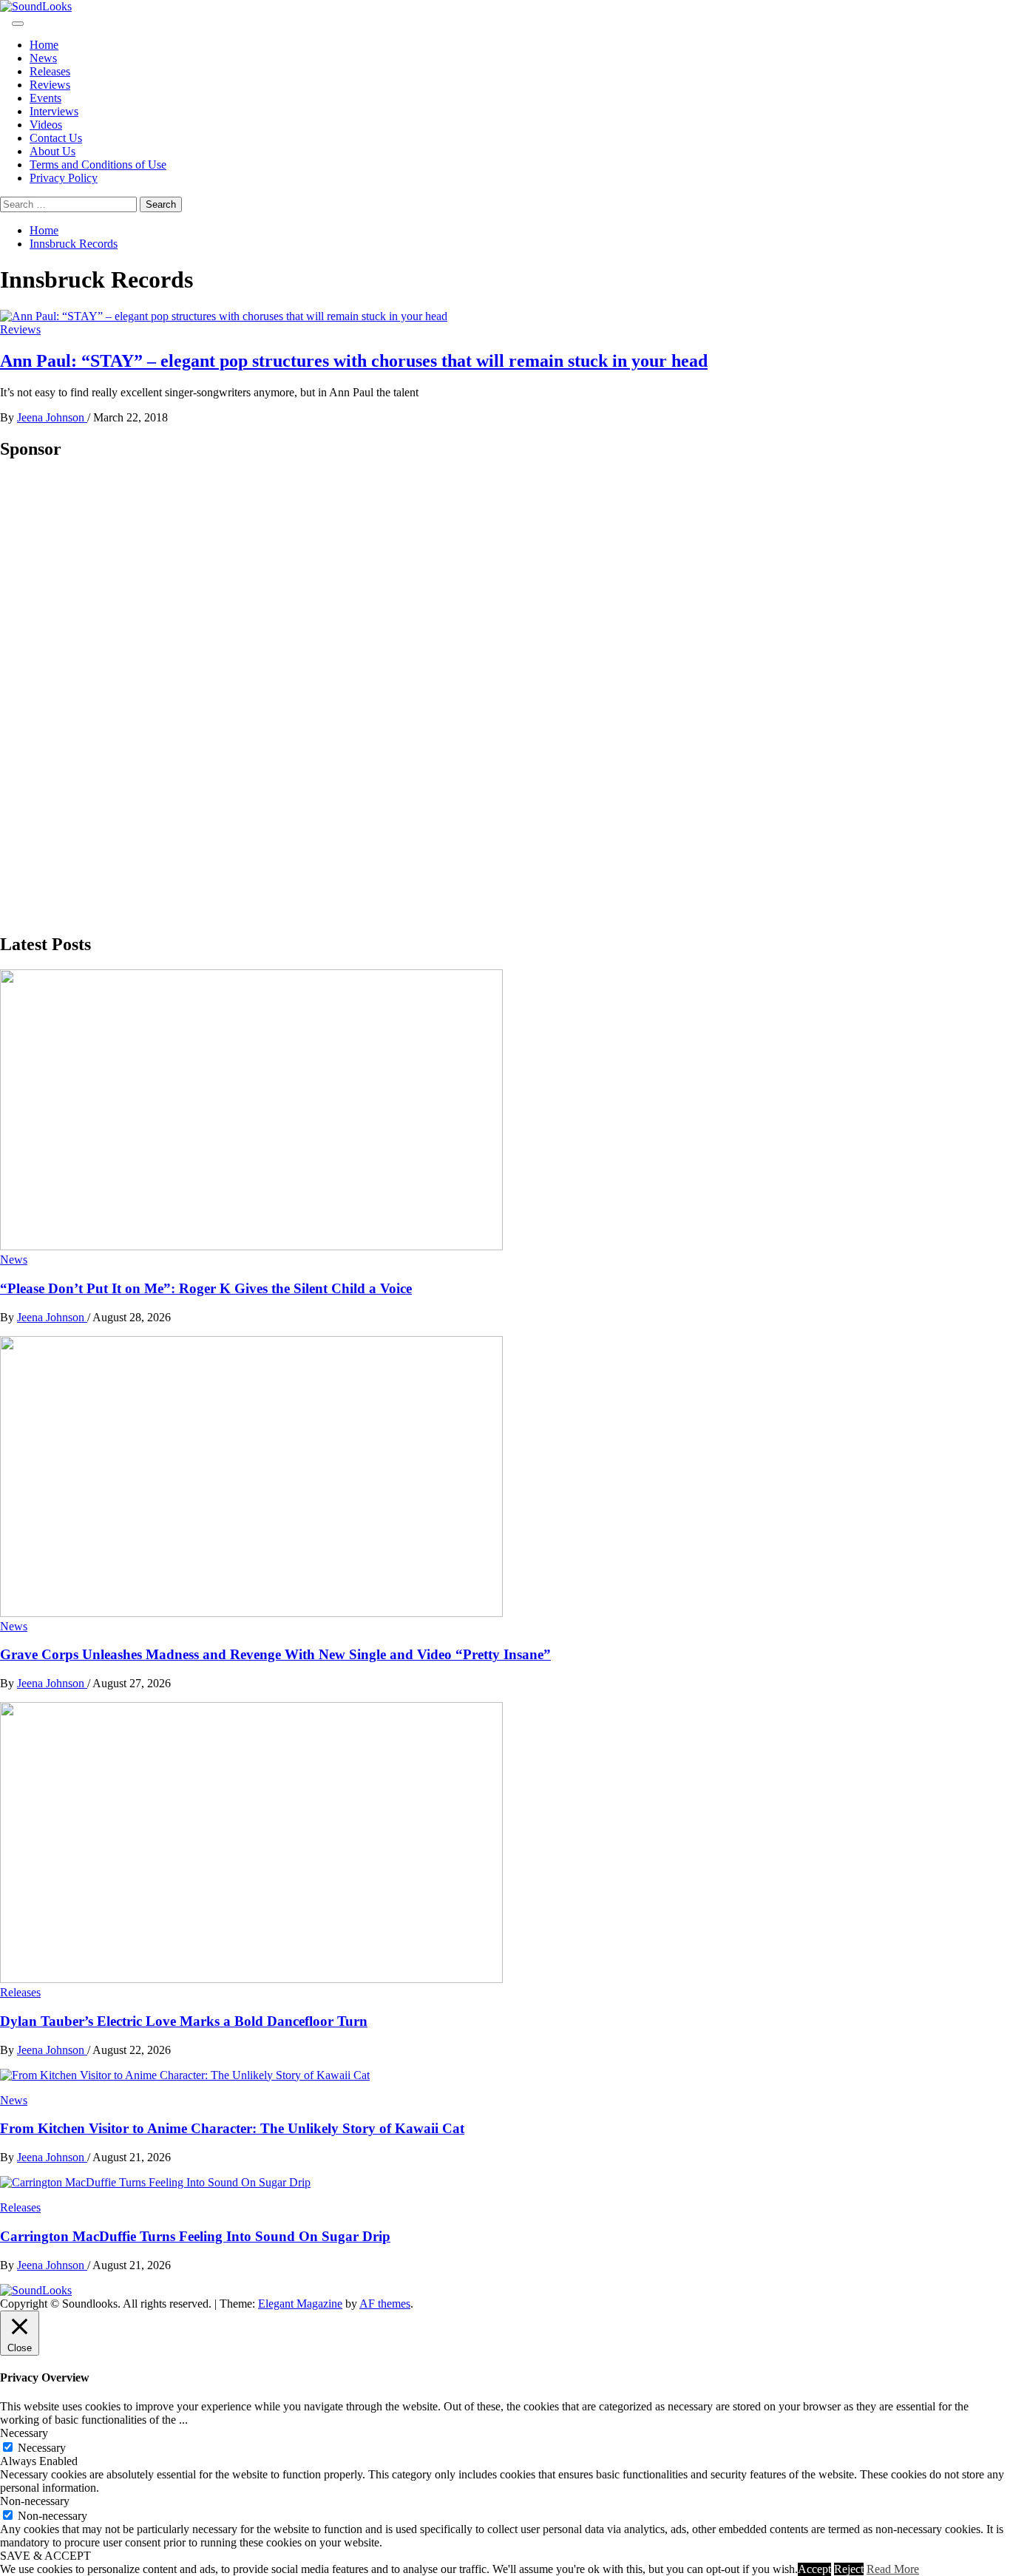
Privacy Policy (64, 178)
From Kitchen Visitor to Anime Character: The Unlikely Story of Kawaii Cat (232, 2128)
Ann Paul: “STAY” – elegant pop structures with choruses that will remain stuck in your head (354, 361)
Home (44, 45)
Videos (46, 125)
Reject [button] (849, 2569)
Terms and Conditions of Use (98, 165)
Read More (893, 2569)
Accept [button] (814, 2569)
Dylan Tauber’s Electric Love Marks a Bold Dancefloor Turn (184, 2021)
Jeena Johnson (52, 417)
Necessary (42, 2448)
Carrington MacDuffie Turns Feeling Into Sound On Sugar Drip (195, 2236)
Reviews (50, 85)
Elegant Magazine (300, 2304)
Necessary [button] (24, 2433)
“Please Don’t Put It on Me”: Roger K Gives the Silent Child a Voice (206, 1288)
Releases (50, 71)
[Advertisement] (111, 696)
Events (45, 98)
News (43, 58)
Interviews (54, 111)
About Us (52, 151)
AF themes (385, 2304)
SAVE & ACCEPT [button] (45, 2556)
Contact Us (56, 138)
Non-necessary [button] (35, 2501)
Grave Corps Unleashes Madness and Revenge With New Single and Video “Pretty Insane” (275, 1654)
